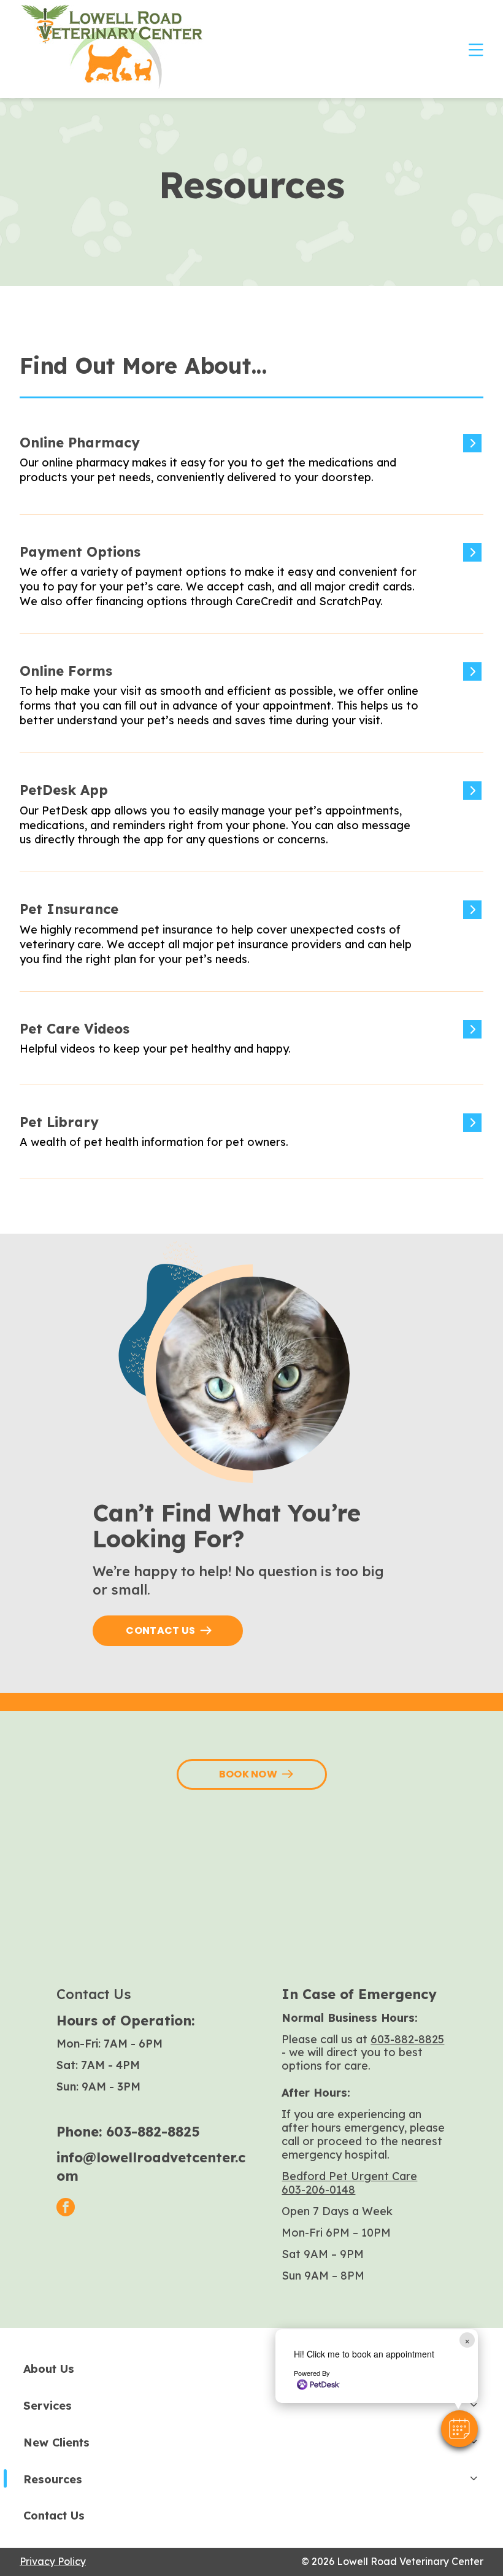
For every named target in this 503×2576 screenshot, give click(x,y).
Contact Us (160, 1630)
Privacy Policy (53, 2561)
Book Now (248, 1774)
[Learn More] (247, 1050)
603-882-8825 (153, 2132)
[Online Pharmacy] (247, 472)
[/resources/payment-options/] (247, 586)
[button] (459, 2429)
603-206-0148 (318, 2190)
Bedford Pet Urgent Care (349, 2176)
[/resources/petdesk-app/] (247, 824)
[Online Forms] (247, 705)
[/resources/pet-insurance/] (247, 943)
